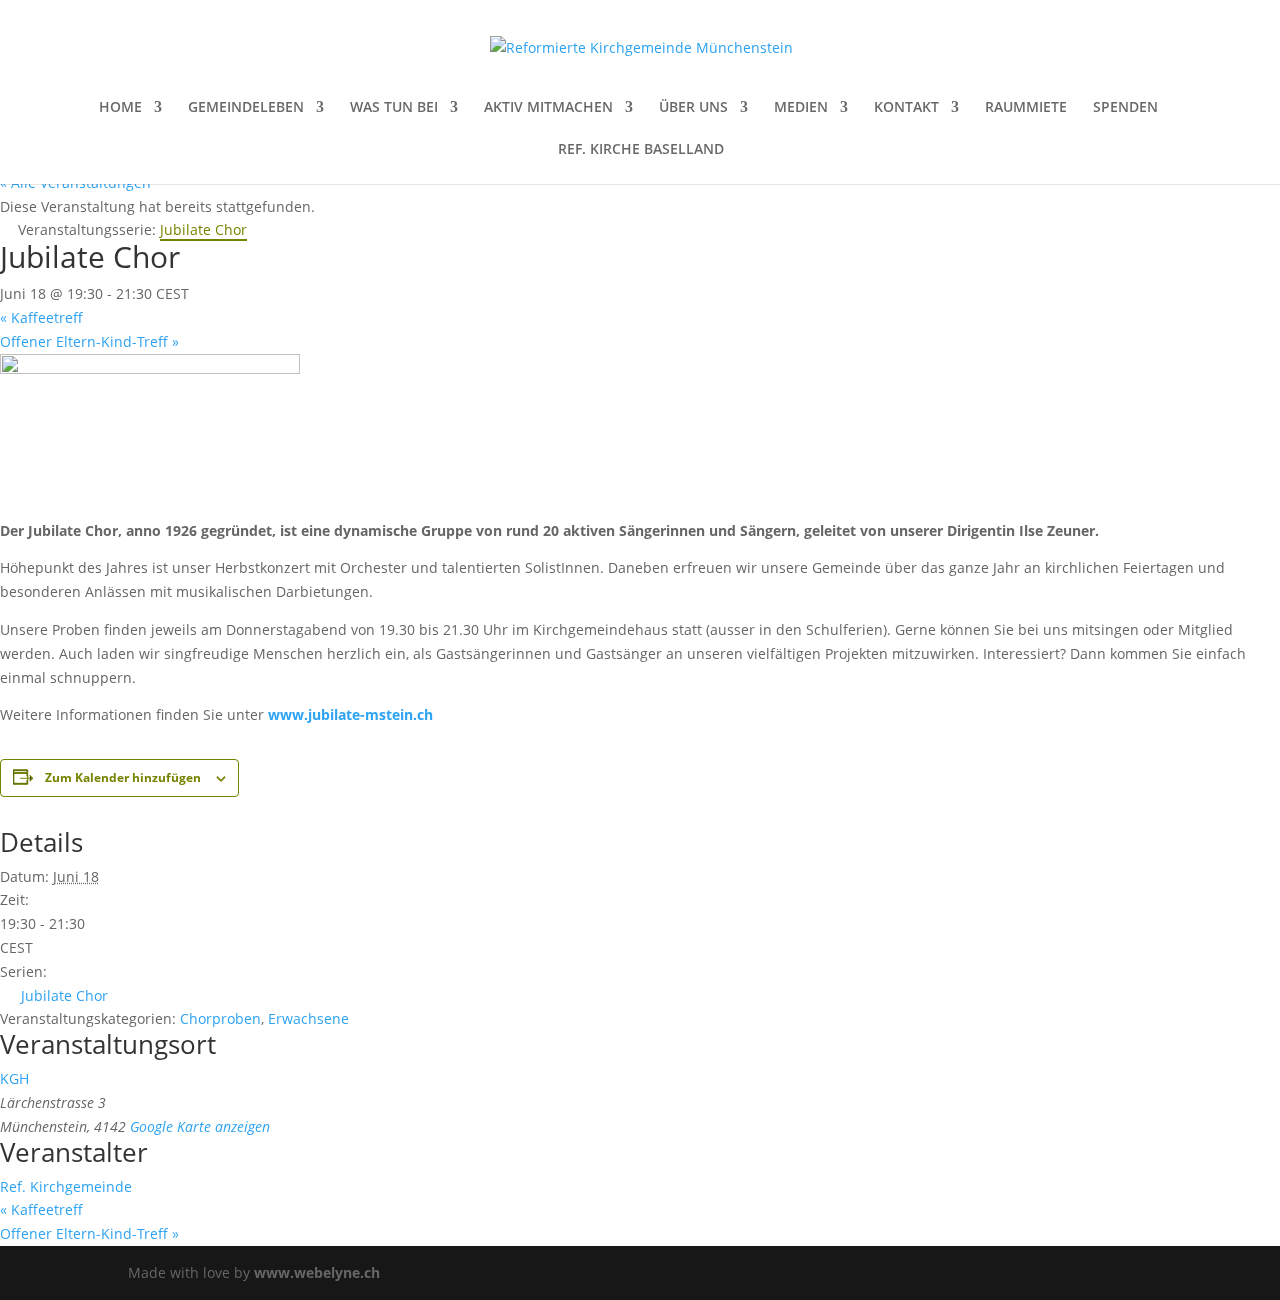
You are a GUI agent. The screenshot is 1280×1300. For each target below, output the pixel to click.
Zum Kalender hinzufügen (123, 777)
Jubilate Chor (64, 995)
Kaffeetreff (41, 317)
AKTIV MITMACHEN (548, 108)
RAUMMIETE (1026, 108)
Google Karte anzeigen (200, 1126)
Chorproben (220, 1018)
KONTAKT (906, 108)
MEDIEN (801, 108)
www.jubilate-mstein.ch (350, 714)
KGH (14, 1078)
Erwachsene (308, 1018)
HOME (120, 108)
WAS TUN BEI (394, 108)
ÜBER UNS (693, 108)
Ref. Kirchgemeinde (66, 1186)
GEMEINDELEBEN (246, 108)
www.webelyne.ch (317, 1272)
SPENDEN (1125, 108)
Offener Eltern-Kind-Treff (89, 341)
